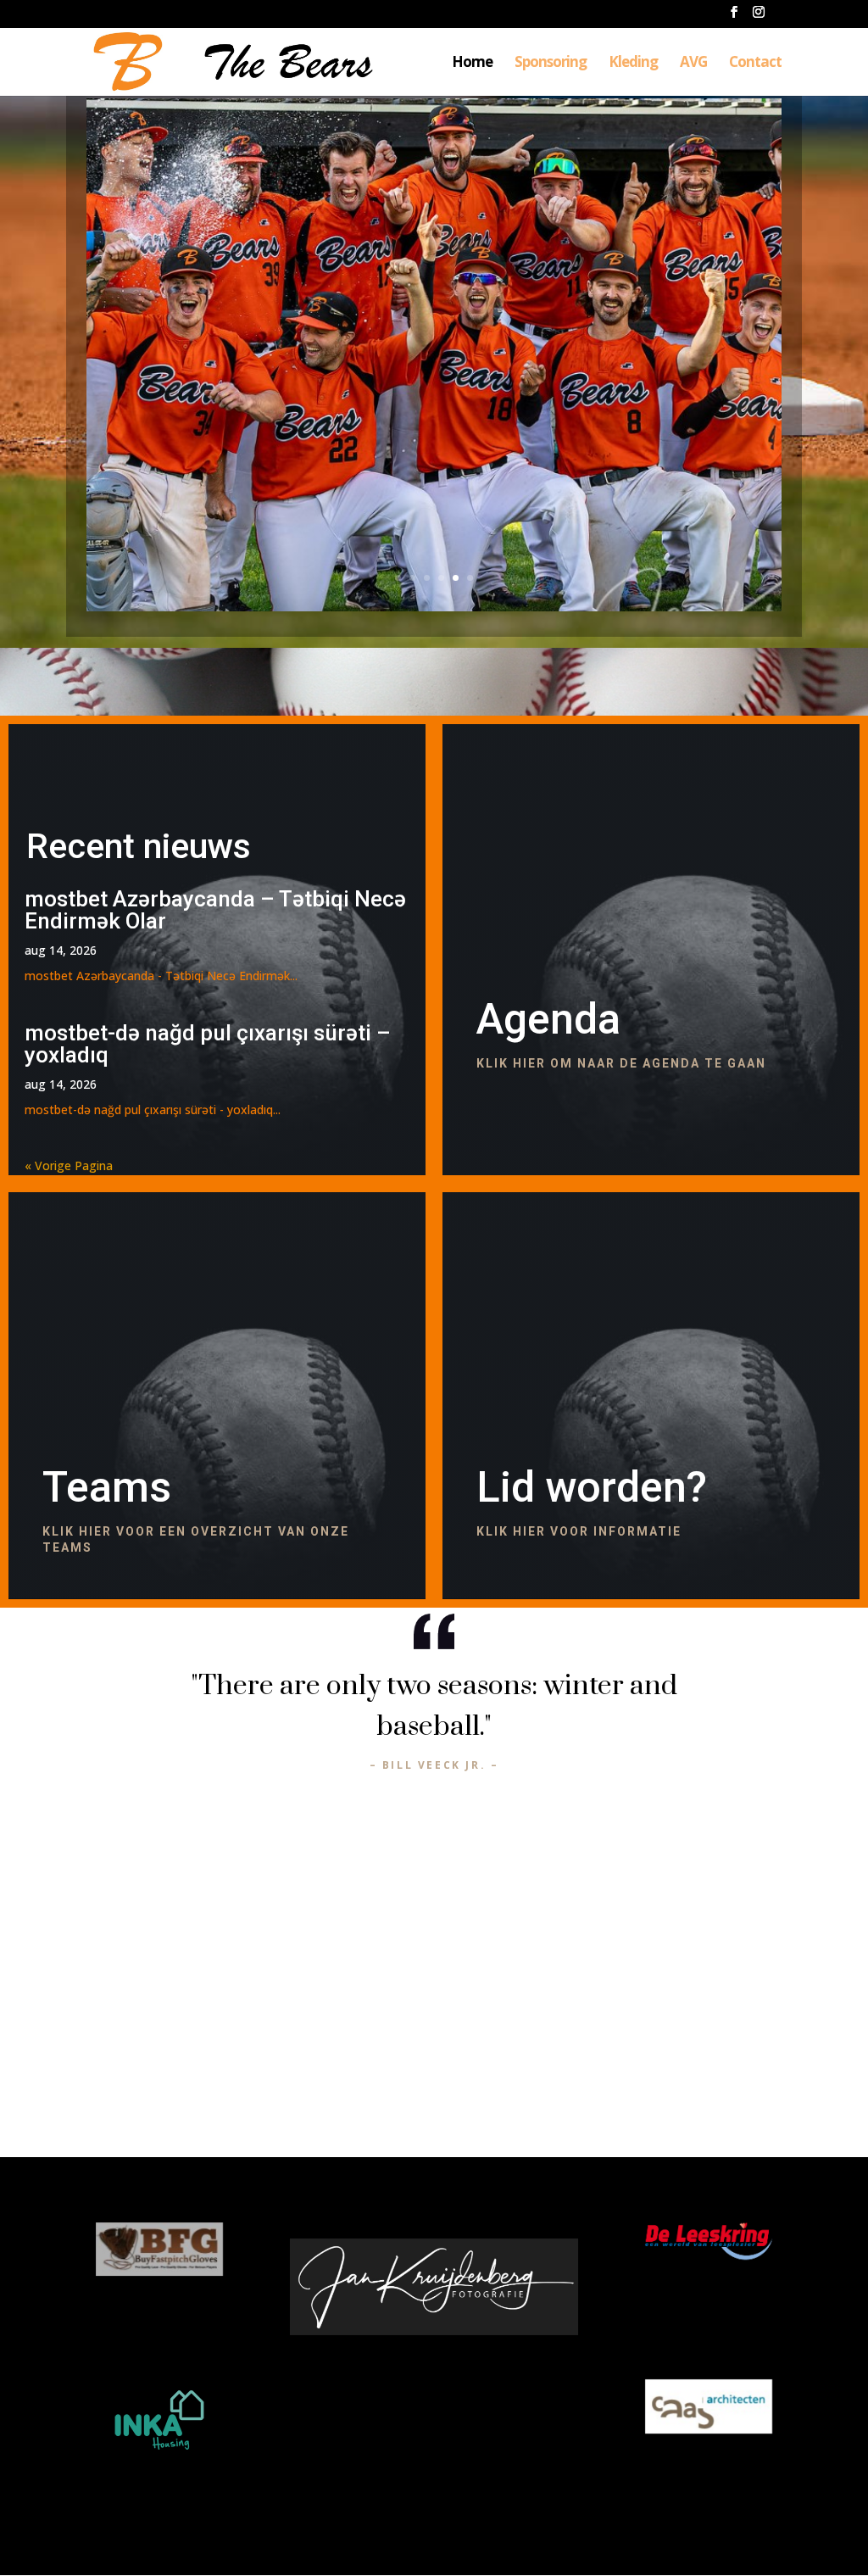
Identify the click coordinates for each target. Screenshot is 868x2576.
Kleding (633, 64)
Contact (755, 64)
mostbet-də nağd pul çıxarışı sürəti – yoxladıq (208, 1044)
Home (472, 64)
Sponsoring (551, 64)
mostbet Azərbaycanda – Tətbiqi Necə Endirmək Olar (215, 910)
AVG (693, 64)
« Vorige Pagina (69, 1165)
